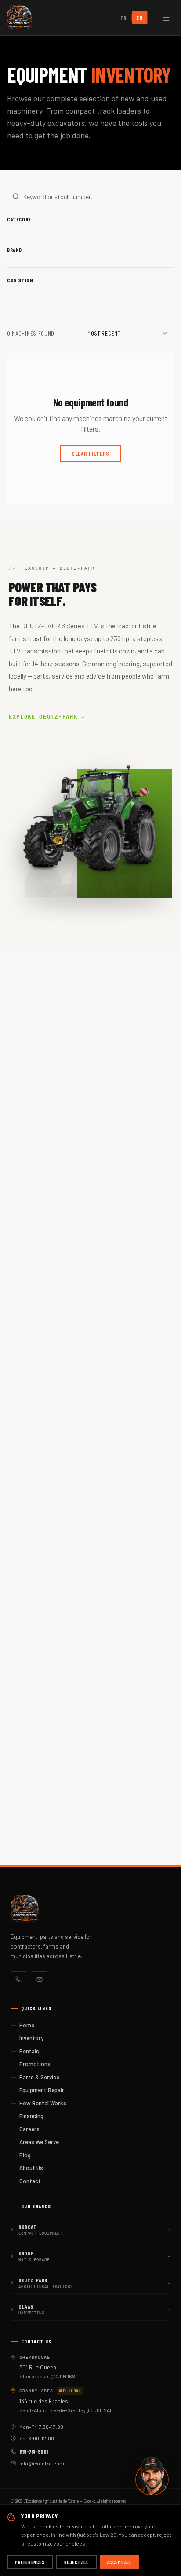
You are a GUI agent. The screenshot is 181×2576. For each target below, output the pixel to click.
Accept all (119, 2562)
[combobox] (128, 333)
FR (123, 18)
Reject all (76, 2562)
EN (139, 18)
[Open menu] (166, 18)
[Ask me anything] (152, 2476)
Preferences (30, 2562)
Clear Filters (90, 453)
